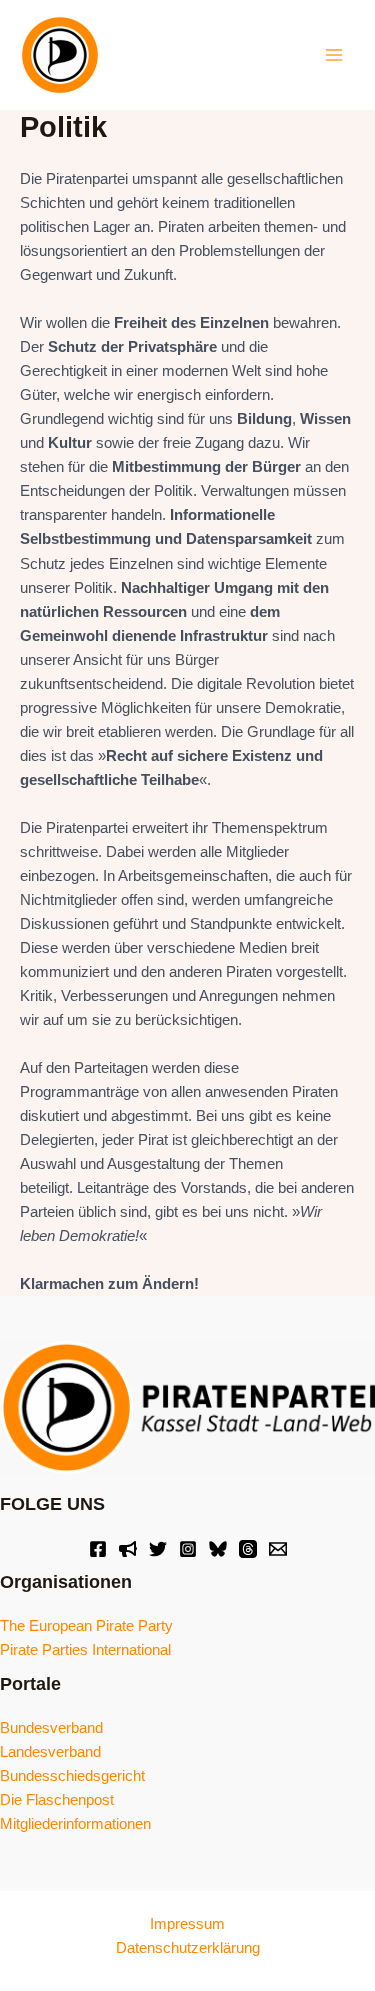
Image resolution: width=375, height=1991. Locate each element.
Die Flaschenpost (57, 1800)
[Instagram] (188, 1549)
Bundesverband (51, 1728)
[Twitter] (158, 1549)
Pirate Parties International (85, 1650)
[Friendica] (128, 1549)
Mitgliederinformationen (75, 1824)
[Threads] (248, 1549)
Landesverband (50, 1752)
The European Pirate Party (86, 1626)
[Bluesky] (218, 1549)
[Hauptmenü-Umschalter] (334, 55)
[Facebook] (98, 1549)
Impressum (187, 1924)
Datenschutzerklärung (188, 1948)
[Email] (278, 1549)
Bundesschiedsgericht (72, 1776)
